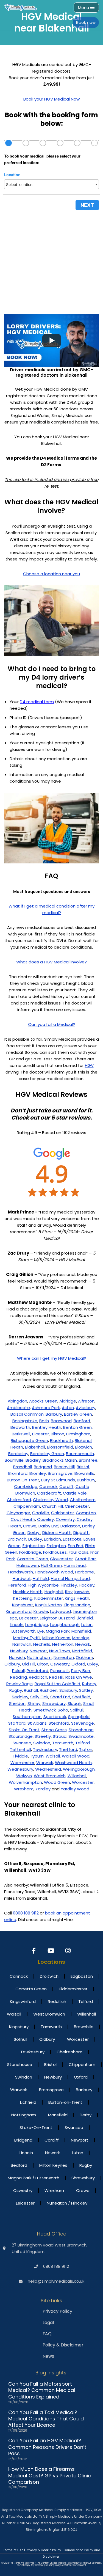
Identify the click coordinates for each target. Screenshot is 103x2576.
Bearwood (61, 1421)
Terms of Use (13, 2550)
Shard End (60, 1697)
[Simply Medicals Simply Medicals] (21, 7)
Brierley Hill (64, 1467)
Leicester (29, 1618)
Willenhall (77, 1776)
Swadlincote (81, 1736)
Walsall (53, 1756)
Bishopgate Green (29, 1440)
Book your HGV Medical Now (51, 99)
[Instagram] (69, 1951)
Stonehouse (81, 1730)
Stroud (60, 1736)
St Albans (37, 1723)
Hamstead (75, 1565)
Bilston (58, 1434)
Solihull (77, 1710)
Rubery (89, 1684)
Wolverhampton (25, 1782)
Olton (43, 1664)
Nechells (42, 1644)
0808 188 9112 (26, 1913)
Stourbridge (21, 1736)
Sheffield (81, 1697)
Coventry (65, 1519)
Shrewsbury (54, 1703)
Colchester (62, 1513)
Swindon (42, 1743)
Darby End (48, 1526)
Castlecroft (49, 1493)
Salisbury (68, 1690)
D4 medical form (37, 702)
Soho (63, 1710)
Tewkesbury (45, 1749)
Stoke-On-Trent (36, 2127)
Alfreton (86, 1401)
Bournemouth (80, 1454)
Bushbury (86, 1480)
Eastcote (72, 1539)
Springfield (79, 1717)
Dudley (35, 1539)
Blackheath (61, 1440)
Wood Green (57, 1782)
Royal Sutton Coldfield (57, 1684)
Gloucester (61, 1559)
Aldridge (68, 1401)
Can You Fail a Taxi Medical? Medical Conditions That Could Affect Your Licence (46, 2419)
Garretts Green (32, 1559)
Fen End (76, 1546)
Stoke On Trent (24, 1730)
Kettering (23, 1598)
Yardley (43, 1789)
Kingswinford (19, 1611)
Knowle (41, 1611)
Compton (86, 1513)
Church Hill (52, 1506)
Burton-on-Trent (65, 2102)
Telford (83, 1743)
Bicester (41, 1434)
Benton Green (77, 1427)
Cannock (48, 1486)
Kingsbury (19, 2027)
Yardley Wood (75, 1789)
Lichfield (85, 1618)
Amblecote (18, 1408)
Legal (48, 2323)
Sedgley (20, 1697)
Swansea (22, 1743)
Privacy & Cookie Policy (43, 2550)
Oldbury (12, 1664)
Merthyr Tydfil (27, 1638)
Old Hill (29, 1664)
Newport (38, 1651)
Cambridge (26, 1486)
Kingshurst (23, 1605)
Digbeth (81, 1532)
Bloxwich (83, 1447)
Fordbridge (30, 1552)
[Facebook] (34, 1951)
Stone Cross (54, 1730)
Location (12, 175)
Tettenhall (20, 1749)
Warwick (45, 1763)
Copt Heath (23, 1519)
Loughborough (65, 1625)
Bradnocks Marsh (60, 1460)
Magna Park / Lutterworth (34, 2178)
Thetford (68, 1749)
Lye (41, 1631)
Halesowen (28, 1565)
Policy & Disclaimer (63, 2345)
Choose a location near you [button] (51, 574)
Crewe (30, 1526)
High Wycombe (43, 1585)
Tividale (20, 1756)
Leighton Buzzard (57, 1618)
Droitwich (17, 1539)
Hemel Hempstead (70, 1578)
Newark (83, 1644)
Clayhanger (18, 1513)
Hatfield (41, 1578)
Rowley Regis (20, 1684)
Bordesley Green (47, 1454)
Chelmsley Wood (50, 1500)
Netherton (63, 1644)
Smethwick (45, 1710)
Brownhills (84, 1473)
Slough (74, 1703)
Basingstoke (25, 1421)
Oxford (78, 1664)
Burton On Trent (23, 1480)
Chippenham (27, 1506)
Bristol (83, 1467)
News (48, 2356)
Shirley (34, 1703)
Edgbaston (34, 1546)
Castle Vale (75, 1493)
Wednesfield (48, 1769)
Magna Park (58, 1631)
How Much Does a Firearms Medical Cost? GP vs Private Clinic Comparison (50, 2475)
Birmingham (78, 1434)
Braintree (88, 1460)
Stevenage (83, 1723)
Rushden (49, 1690)
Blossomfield (60, 1447)
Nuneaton (64, 1657)
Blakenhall (35, 1447)
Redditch (38, 1677)
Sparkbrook (55, 1717)
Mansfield (81, 1631)
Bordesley (18, 1454)
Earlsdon (52, 1539)
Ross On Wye (79, 1677)
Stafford (17, 1723)
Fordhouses (55, 1552)
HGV (89, 1065)
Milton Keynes (56, 1638)
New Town (60, 1651)
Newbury (19, 1651)
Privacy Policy (57, 2311)
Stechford (59, 1723)
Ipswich (82, 1592)
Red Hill (56, 1677)
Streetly (43, 1736)
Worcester (83, 1782)
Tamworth (63, 1743)
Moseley (81, 1638)
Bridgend (43, 1467)
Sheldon (17, 1703)
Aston (68, 1408)
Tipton (86, 1749)
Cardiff (66, 1486)
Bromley (38, 1473)
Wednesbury (20, 1769)
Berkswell (21, 1434)
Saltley (86, 1690)
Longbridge (37, 1625)
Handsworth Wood (54, 1572)
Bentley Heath (47, 1427)
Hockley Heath (28, 1592)
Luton (87, 1625)
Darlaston (70, 1526)
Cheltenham (83, 1500)
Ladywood (60, 1611)
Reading (19, 1677)
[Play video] (52, 340)
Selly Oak (39, 1697)
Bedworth (20, 1427)
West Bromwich (50, 1776)
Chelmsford (19, 1500)
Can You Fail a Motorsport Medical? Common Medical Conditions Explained (42, 2390)
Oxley (93, 1664)
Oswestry (60, 1664)
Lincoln (17, 1625)
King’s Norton (48, 1605)
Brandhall (23, 1467)
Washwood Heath (73, 1763)
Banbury (54, 1414)
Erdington (56, 1546)
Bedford (82, 1421)
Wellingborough (79, 1769)
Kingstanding (77, 1605)
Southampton (27, 1717)
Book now (86, 22)
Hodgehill (54, 1592)
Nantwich (22, 1644)
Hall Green (51, 1565)
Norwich (17, 1657)
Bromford (18, 1473)
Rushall (31, 1690)
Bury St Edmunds (58, 1480)
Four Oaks (79, 1552)
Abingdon (17, 1401)
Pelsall (18, 1671)
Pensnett (60, 1671)
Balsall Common (27, 1414)
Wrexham (24, 1789)
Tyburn (37, 1756)
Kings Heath (77, 1598)
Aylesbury (86, 1408)
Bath (44, 1421)
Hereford (17, 1585)
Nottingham (39, 1657)
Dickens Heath (57, 1532)
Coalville (41, 1513)
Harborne (84, 1572)
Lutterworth (23, 1631)
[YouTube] (51, 1951)
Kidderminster (49, 1598)
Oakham (84, 1657)
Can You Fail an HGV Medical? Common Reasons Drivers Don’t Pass (47, 2447)
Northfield (82, 1651)
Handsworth (21, 1572)
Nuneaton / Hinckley (67, 2203)
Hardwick (22, 1578)
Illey (69, 1592)
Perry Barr (81, 1671)
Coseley (45, 1519)
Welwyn (24, 1776)
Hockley (87, 1585)
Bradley (33, 1460)
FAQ (47, 2334)
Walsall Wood (76, 1756)
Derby (34, 1532)
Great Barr (85, 1559)
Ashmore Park (46, 1408)
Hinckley (69, 1585)
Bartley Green (78, 1414)
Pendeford (37, 1671)
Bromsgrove (60, 1473)
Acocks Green (43, 1401)
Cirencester (77, 1506)
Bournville (14, 1460)
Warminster (22, 1763)
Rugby (16, 1690)
